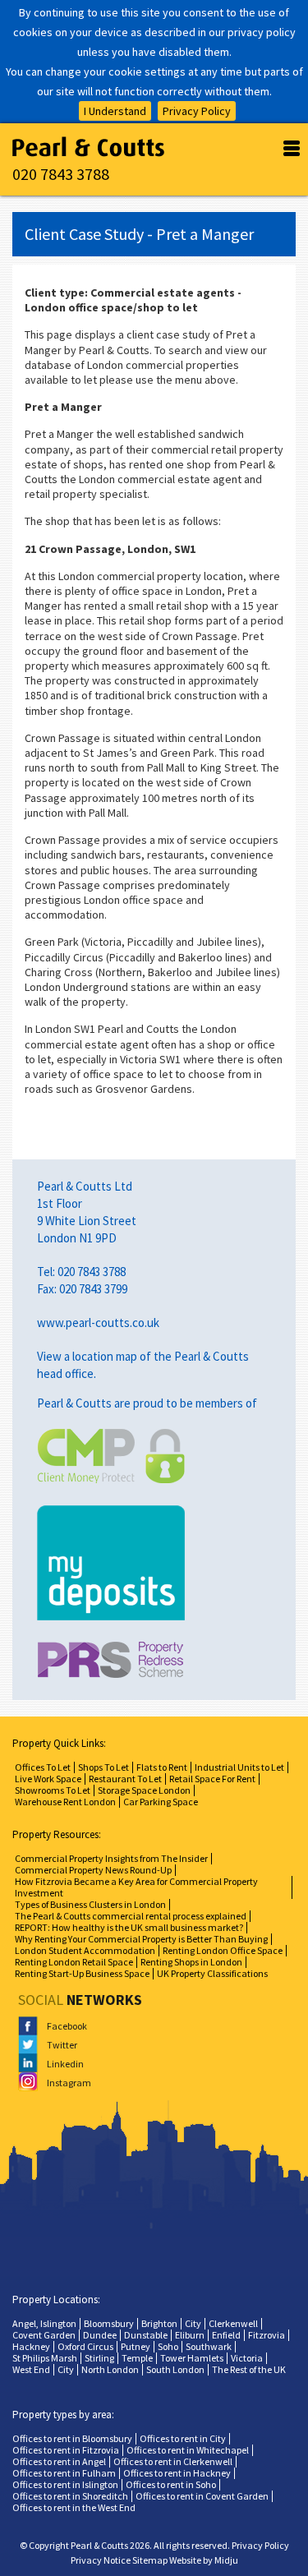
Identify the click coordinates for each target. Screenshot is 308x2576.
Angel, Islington (44, 2323)
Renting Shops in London (191, 1962)
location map (105, 1356)
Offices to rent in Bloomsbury (72, 2438)
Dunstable (146, 2335)
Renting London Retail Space (74, 1962)
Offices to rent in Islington (65, 2484)
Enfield (226, 2335)
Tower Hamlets (192, 2358)
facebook (58, 2026)
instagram (58, 2083)
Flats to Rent (162, 1767)
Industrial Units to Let (239, 1767)
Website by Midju (204, 2560)
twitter (58, 2045)
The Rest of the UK (249, 2369)
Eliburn (190, 2335)
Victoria (247, 2358)
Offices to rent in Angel (59, 2461)
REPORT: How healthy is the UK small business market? (129, 1927)
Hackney (31, 2346)
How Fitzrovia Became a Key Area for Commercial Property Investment (136, 1887)
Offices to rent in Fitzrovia (66, 2450)
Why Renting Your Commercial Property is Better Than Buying (141, 1939)
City (193, 2323)
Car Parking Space (161, 1802)
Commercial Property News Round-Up (93, 1870)
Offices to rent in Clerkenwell (173, 2461)
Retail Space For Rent (212, 1779)
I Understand (115, 111)
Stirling (99, 2358)
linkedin (58, 2064)
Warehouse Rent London (65, 1802)
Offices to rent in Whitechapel (188, 2450)
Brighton (159, 2323)
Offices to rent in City (183, 2438)
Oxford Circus (85, 2346)
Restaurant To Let (125, 1779)
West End (31, 2369)
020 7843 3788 (61, 174)
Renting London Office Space (223, 1950)
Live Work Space (48, 1779)
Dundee (100, 2335)
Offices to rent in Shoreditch (70, 2496)
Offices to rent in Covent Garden (202, 2496)
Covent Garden (44, 2335)
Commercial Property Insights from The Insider (111, 1858)
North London (110, 2369)
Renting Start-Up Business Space (82, 1973)
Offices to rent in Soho (171, 2484)
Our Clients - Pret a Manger (88, 147)
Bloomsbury (109, 2323)
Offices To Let (43, 1767)
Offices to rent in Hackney (177, 2473)
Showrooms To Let (53, 1790)
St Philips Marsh (45, 2358)
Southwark (209, 2346)
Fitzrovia (267, 2335)
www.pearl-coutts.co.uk (98, 1323)
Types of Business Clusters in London (90, 1904)
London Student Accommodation (85, 1950)
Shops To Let (103, 1767)
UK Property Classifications (212, 1973)
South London (175, 2369)
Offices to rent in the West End (74, 2507)
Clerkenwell (233, 2323)
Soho (168, 2346)
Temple (137, 2358)
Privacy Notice (101, 2560)
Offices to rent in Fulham (64, 2473)
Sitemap (150, 2560)
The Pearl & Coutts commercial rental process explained (131, 1916)
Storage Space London (144, 1790)
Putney (136, 2346)
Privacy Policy (197, 111)
